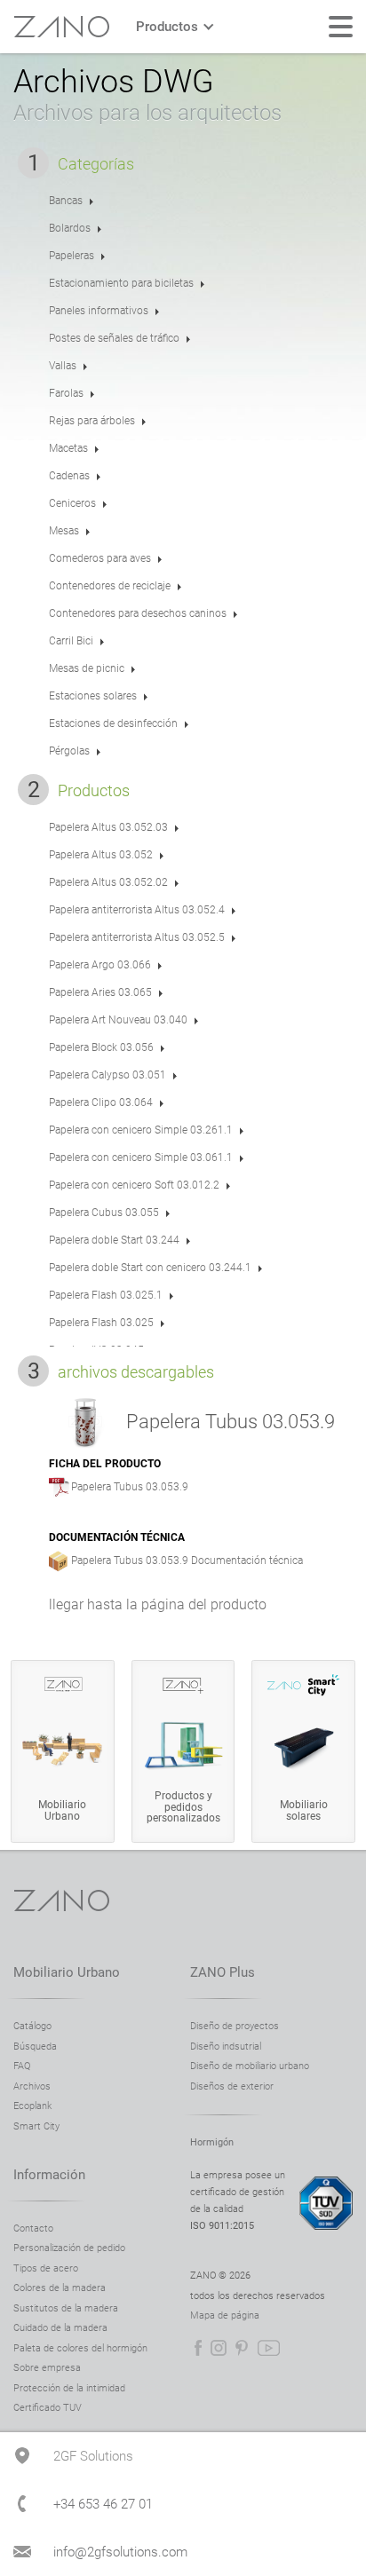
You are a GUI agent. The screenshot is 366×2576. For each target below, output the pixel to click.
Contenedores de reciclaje (110, 586)
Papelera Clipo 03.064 (101, 1102)
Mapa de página (225, 2315)
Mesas (64, 531)
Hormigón (212, 2142)
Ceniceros (72, 503)
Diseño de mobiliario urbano (250, 2066)
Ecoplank (32, 2106)
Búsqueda (35, 2047)
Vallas (63, 366)
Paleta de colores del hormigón (80, 2348)
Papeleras (72, 256)
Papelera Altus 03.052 (101, 855)
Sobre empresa (47, 2368)
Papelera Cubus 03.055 (104, 1213)
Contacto (33, 2228)
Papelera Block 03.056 (101, 1047)
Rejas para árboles (92, 421)
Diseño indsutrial (226, 2047)
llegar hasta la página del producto (158, 1604)
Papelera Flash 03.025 (101, 1323)
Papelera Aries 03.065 (100, 992)
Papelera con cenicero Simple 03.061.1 (141, 1158)
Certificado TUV (48, 2408)
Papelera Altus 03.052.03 (108, 827)
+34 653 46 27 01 (103, 2504)
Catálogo (32, 2026)
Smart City (36, 2126)
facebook (198, 2348)
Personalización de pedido (69, 2248)
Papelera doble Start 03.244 (114, 1240)
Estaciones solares (93, 696)
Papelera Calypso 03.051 (107, 1075)
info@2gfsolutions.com (120, 2552)
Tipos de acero (46, 2268)
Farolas (66, 393)
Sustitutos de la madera (66, 2308)
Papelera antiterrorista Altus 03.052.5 (137, 937)
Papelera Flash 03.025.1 (106, 1295)
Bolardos (70, 228)
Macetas (68, 448)
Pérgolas (69, 751)
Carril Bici (71, 641)
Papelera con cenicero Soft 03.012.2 (134, 1185)
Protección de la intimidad (69, 2388)
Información (49, 2175)
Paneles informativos (99, 311)
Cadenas (69, 476)
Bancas (66, 201)
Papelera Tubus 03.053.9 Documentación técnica (187, 1561)
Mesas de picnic (87, 668)
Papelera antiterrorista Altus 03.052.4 (137, 910)
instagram (219, 2348)
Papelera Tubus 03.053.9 (130, 1487)
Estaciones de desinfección (113, 723)
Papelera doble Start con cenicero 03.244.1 (150, 1268)
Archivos (32, 2086)
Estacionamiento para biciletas (121, 283)
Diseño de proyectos (235, 2026)
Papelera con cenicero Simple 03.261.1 (141, 1130)
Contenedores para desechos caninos (138, 613)
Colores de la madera (60, 2288)
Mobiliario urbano (67, 1972)
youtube (269, 2348)
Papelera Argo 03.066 (100, 965)
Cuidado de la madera (60, 2328)
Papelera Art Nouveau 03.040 (118, 1020)
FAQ (22, 2066)
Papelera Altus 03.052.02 (108, 882)
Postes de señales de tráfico (114, 338)
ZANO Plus (223, 1972)
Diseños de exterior (232, 2086)
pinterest (242, 2348)
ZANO (61, 27)
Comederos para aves (100, 558)
